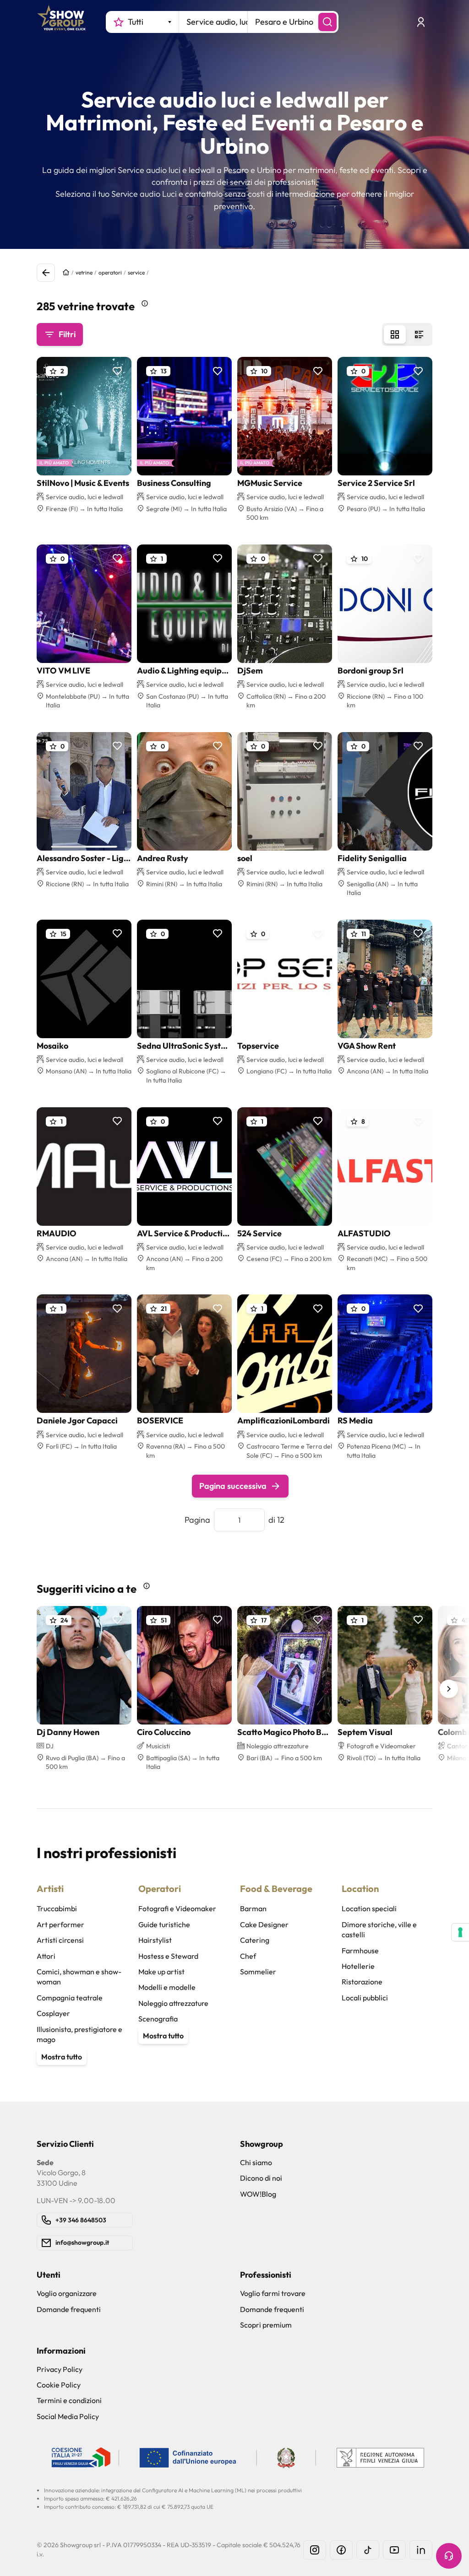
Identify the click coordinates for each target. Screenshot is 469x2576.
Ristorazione (362, 1982)
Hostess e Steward (168, 1956)
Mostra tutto (62, 2057)
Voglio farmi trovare (273, 2293)
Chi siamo (256, 2162)
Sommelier (258, 1972)
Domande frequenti (69, 2309)
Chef (248, 1956)
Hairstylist (155, 1940)
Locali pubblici (365, 1998)
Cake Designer (264, 1924)
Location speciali (369, 1908)
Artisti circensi (60, 1940)
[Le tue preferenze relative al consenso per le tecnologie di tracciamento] (460, 1932)
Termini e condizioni (69, 2400)
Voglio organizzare (67, 2293)
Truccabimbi (57, 1908)
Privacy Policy (60, 2369)
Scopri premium (266, 2325)
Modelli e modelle (167, 1987)
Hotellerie (358, 1966)
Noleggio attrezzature (173, 2003)
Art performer (60, 1924)
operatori (110, 272)
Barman (253, 1908)
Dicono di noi (261, 2178)
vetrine (84, 272)
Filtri (67, 334)
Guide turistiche (164, 1924)
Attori (46, 1956)
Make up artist (161, 1972)
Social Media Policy (68, 2416)
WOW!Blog (258, 2194)
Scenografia (158, 2019)
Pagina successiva (233, 1486)
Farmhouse (360, 1951)
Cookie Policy (59, 2385)
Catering (255, 1940)
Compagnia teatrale (70, 1998)
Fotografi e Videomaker (177, 1908)
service (136, 272)
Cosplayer (53, 2013)
